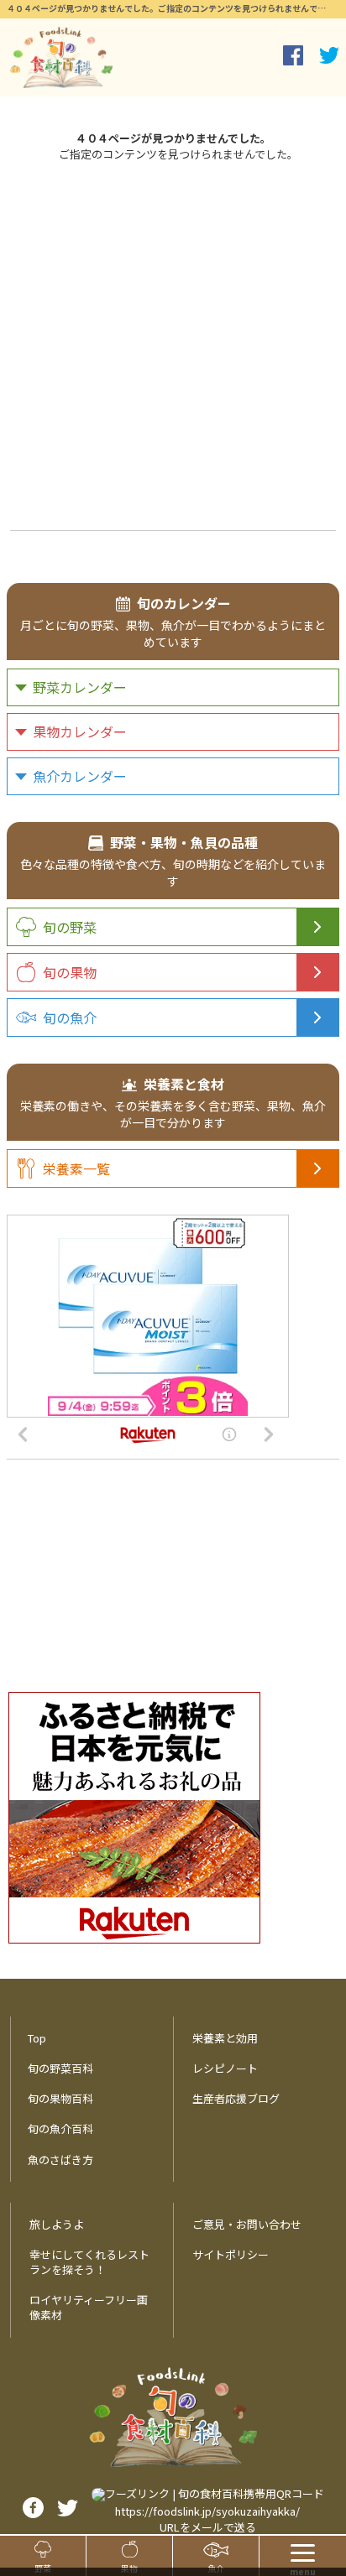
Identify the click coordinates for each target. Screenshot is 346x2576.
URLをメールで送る (208, 2527)
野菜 (43, 2568)
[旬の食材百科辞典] (61, 57)
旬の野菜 (70, 927)
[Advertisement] (173, 344)
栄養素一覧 (76, 1168)
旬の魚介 (70, 1017)
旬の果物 (70, 972)
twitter (329, 55)
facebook (293, 55)
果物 (129, 2568)
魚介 (216, 2568)
